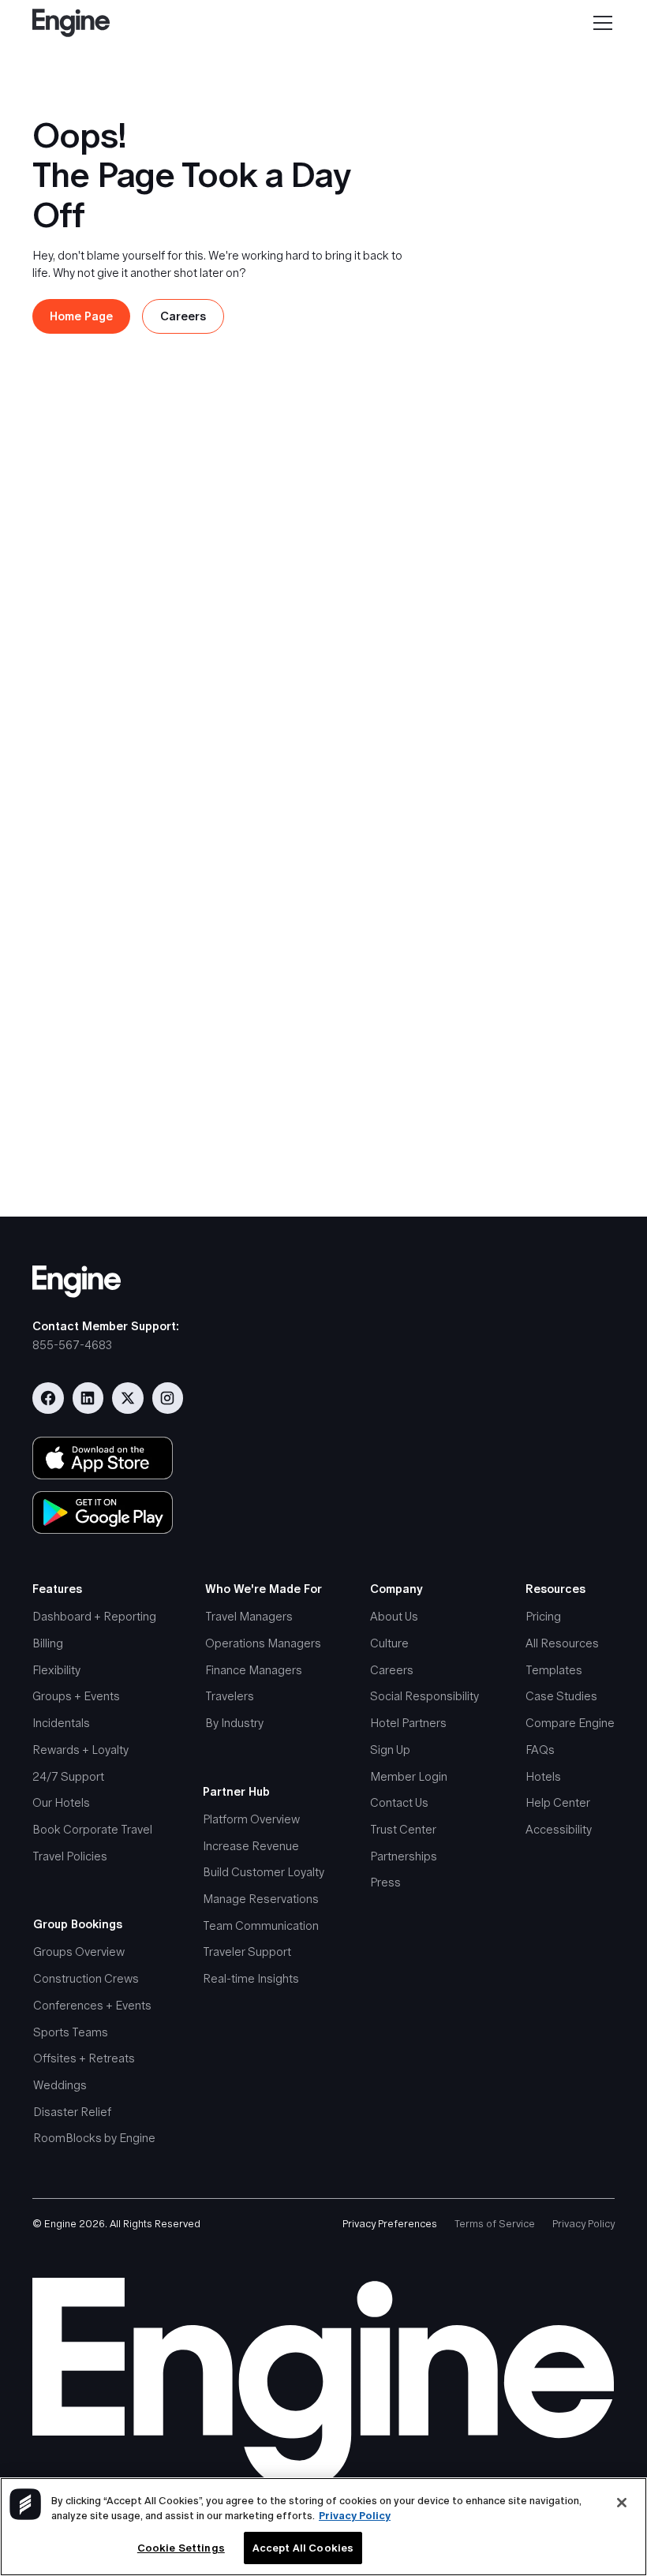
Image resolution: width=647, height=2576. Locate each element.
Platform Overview (251, 1819)
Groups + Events (76, 1696)
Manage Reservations (261, 1899)
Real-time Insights (251, 1978)
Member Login (409, 1776)
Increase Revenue (251, 1846)
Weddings (60, 2085)
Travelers (230, 1696)
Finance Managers (254, 1670)
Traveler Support (247, 1952)
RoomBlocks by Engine (94, 2138)
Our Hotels (61, 1802)
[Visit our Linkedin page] (88, 1398)
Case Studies (561, 1696)
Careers (392, 1670)
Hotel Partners (408, 1723)
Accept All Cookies (303, 2548)
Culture (389, 1643)
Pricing (543, 1616)
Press (385, 1882)
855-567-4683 (72, 1345)
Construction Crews (86, 1978)
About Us (394, 1616)
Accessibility (559, 1829)
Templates (554, 1670)
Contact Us (399, 1802)
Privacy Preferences (390, 2224)
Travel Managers (249, 1616)
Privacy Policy (583, 2224)
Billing (48, 1643)
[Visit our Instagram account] (168, 1398)
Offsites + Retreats (84, 2058)
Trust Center (403, 1829)
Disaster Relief (72, 2112)
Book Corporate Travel (92, 1829)
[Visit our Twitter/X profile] (128, 1398)
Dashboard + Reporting (94, 1616)
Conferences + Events (92, 2005)
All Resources (562, 1643)
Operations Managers (263, 1643)
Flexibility (56, 1670)
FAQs (540, 1750)
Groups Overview (79, 1952)
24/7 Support (68, 1776)
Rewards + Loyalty (80, 1750)
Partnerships (404, 1856)
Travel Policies (70, 1856)
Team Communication (261, 1925)
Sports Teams (71, 2032)
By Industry (234, 1723)
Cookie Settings (181, 2548)
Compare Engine (570, 1723)
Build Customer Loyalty (264, 1872)
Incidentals (61, 1723)
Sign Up (390, 1750)
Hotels (543, 1776)
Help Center (558, 1802)
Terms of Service (495, 2224)
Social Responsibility (424, 1696)
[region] (323, 2527)
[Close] (622, 2503)
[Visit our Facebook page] (48, 1398)
